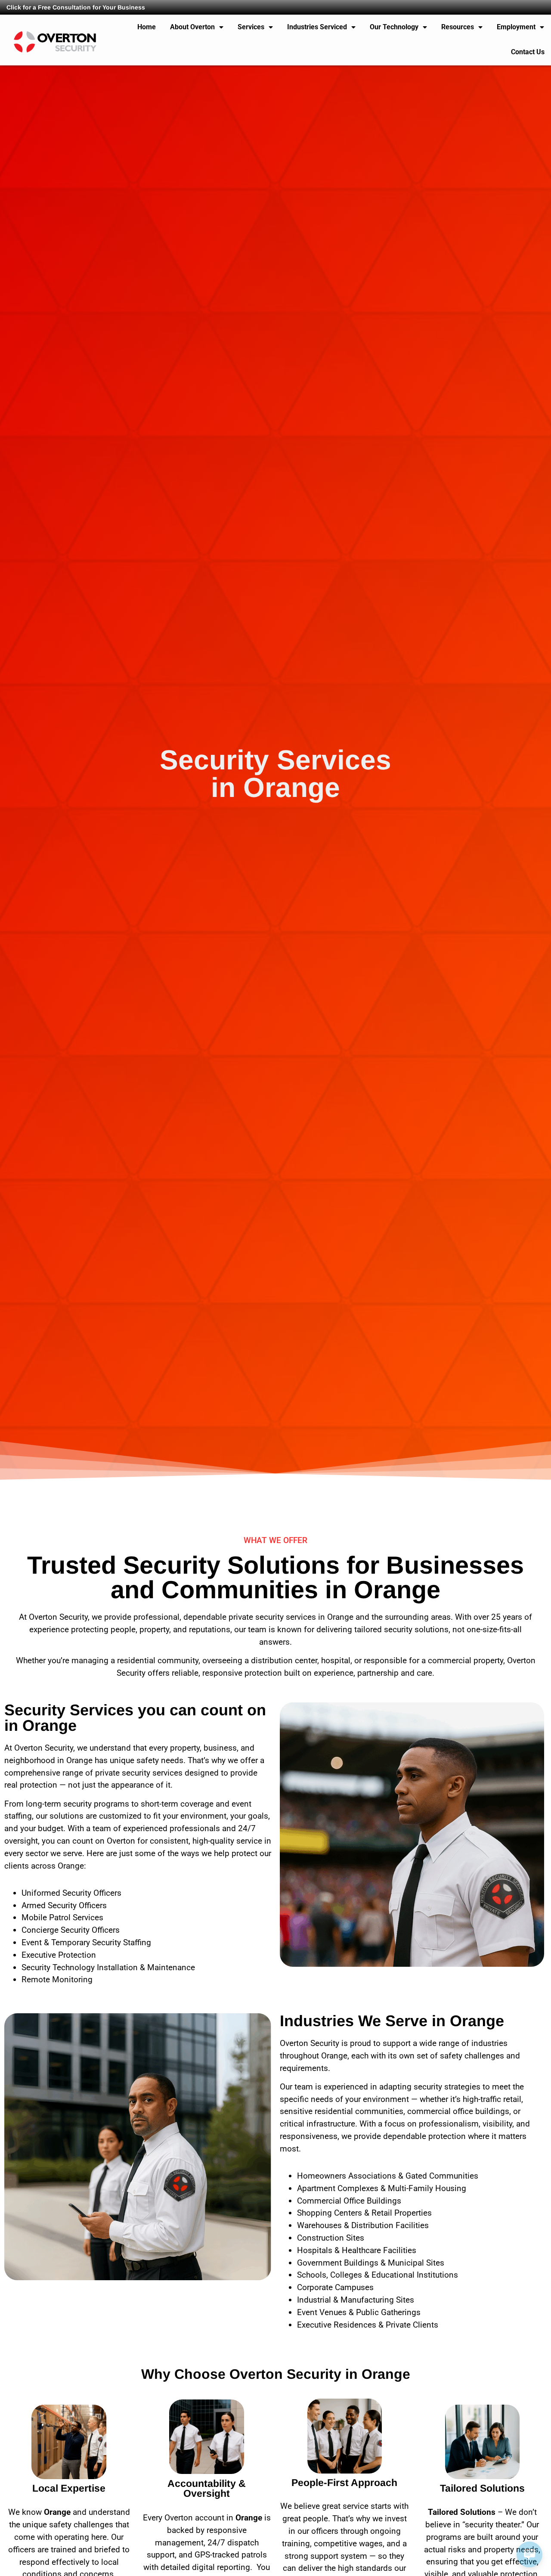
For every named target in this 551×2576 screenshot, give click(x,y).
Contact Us (528, 52)
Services (251, 27)
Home (147, 27)
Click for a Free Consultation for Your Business (76, 7)
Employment (516, 27)
